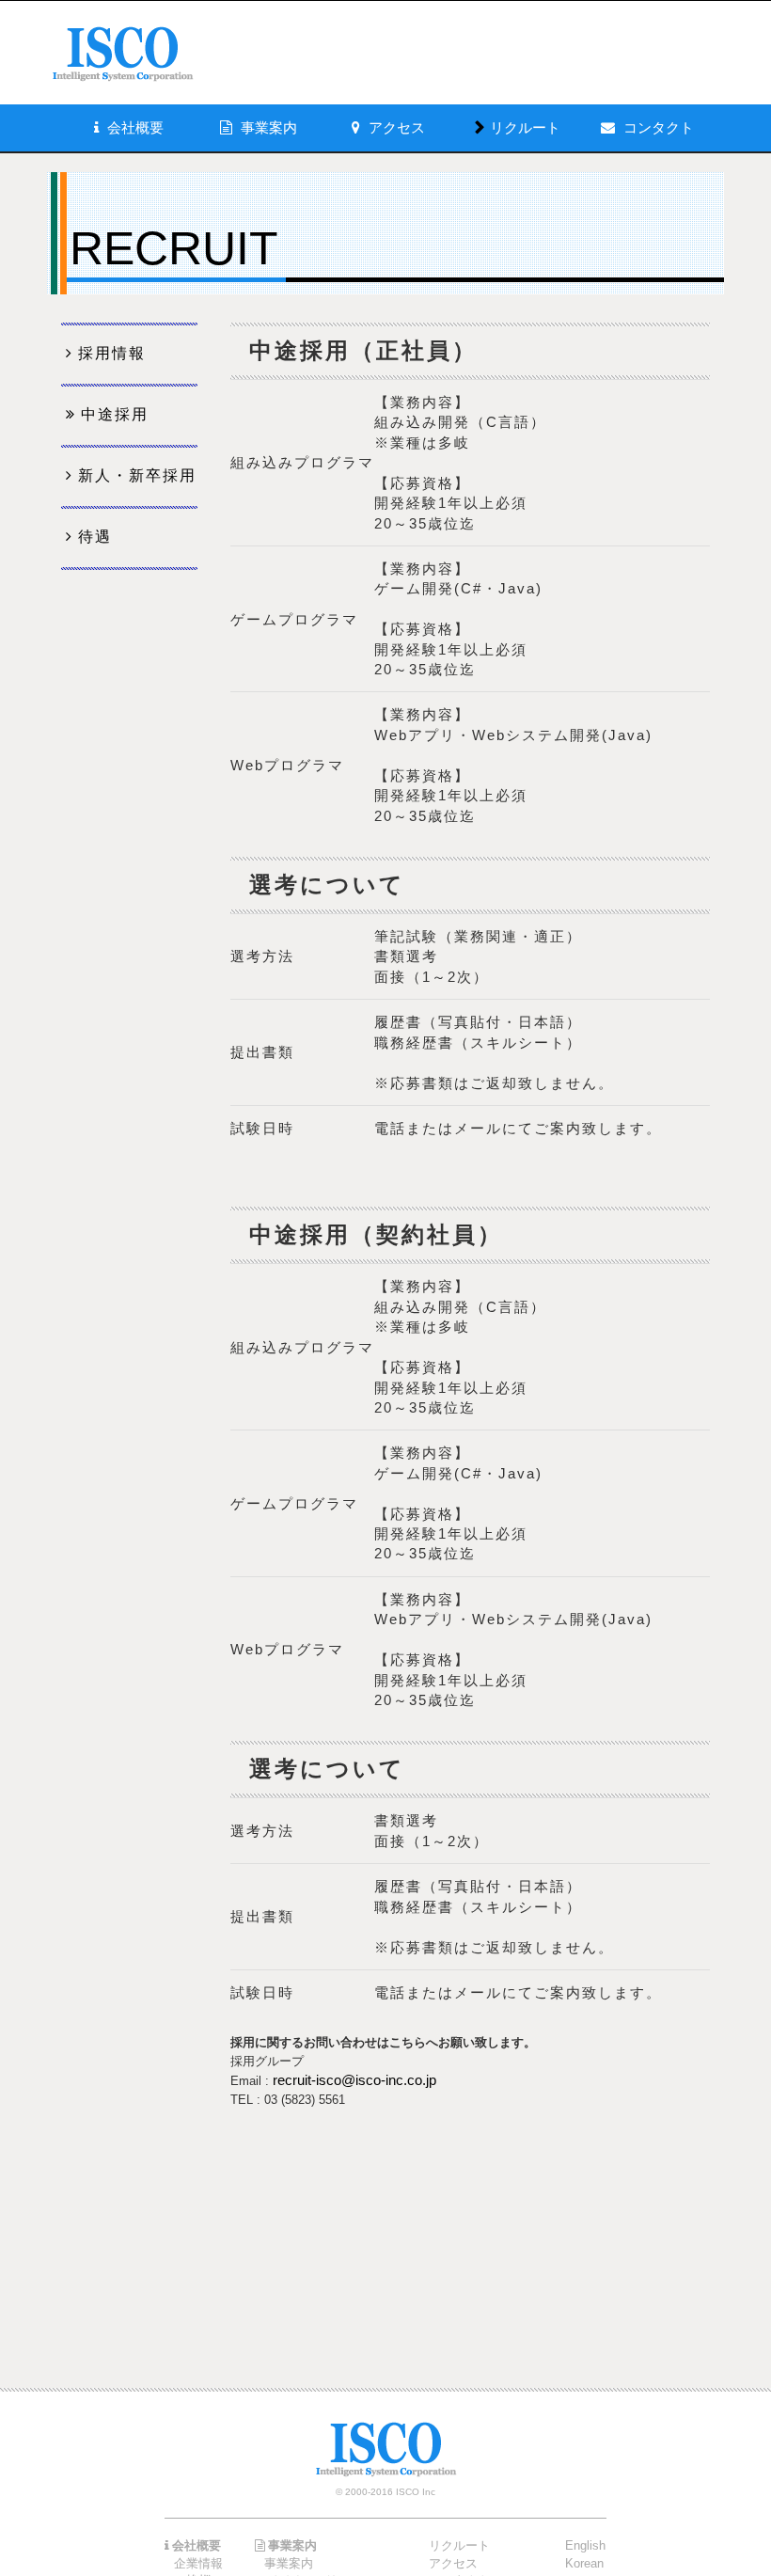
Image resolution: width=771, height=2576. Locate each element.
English (585, 2545)
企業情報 (198, 2563)
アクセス (453, 2563)
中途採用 (115, 414)
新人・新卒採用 (137, 475)
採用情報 (112, 353)
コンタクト (659, 127)
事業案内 (289, 2563)
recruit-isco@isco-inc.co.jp (354, 2080)
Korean (584, 2563)
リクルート (525, 127)
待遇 (95, 537)
